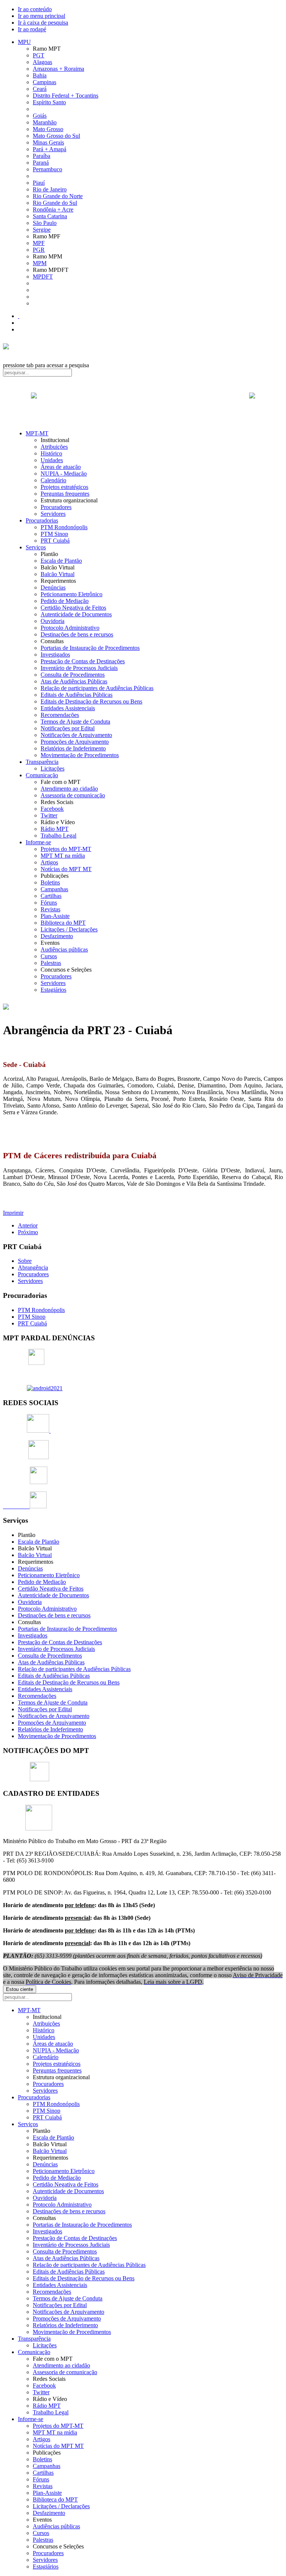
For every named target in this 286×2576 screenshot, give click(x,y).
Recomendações (60, 715)
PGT (39, 55)
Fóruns (49, 903)
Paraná (41, 163)
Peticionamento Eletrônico (71, 594)
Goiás (40, 116)
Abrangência (33, 1268)
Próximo (28, 1232)
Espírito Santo (49, 102)
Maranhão (45, 122)
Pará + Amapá (50, 149)
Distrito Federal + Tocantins (66, 96)
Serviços (36, 547)
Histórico (51, 453)
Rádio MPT (55, 829)
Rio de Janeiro (50, 189)
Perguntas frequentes (65, 494)
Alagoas (42, 62)
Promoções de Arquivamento (75, 742)
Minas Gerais (48, 142)
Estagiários (53, 990)
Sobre (25, 1261)
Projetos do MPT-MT (66, 849)
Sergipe (42, 230)
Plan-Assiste (55, 916)
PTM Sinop (54, 534)
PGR (39, 250)
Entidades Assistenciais (68, 708)
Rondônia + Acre (53, 209)
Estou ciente (20, 1989)
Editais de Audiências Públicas (77, 695)
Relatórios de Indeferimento (73, 748)
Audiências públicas (64, 949)
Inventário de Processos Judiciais (79, 668)
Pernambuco (47, 169)
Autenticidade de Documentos (76, 614)
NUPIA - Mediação (64, 474)
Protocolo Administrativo (70, 628)
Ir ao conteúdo (35, 9)
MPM (40, 263)
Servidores (53, 514)
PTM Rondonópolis (64, 527)
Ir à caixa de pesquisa (43, 23)
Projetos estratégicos (64, 487)
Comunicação (42, 775)
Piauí (39, 183)
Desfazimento (57, 936)
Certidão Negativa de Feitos (73, 608)
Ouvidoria (53, 621)
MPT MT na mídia (63, 856)
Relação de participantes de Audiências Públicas (97, 688)
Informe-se (38, 842)
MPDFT (43, 277)
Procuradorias (42, 520)
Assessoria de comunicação (73, 795)
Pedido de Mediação (65, 601)
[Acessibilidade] (19, 316)
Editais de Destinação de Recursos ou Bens (91, 701)
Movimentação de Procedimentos (80, 755)
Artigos (49, 862)
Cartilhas (51, 896)
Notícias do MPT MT (66, 869)
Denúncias (53, 587)
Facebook (52, 809)
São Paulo (45, 223)
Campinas (45, 82)
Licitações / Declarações (69, 929)
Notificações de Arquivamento (76, 735)
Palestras (51, 963)
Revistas (50, 909)
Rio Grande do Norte (58, 196)
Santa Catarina (50, 216)
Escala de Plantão (61, 561)
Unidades (52, 460)
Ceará (40, 89)
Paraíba (42, 156)
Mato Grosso (48, 129)
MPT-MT (37, 433)
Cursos (49, 956)
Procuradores (56, 507)
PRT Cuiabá (55, 541)
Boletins (50, 882)
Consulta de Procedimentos (73, 675)
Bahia (40, 75)
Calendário (53, 480)
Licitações (53, 768)
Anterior (28, 1225)
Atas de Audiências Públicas (74, 681)
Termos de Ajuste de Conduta (75, 722)
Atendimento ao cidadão (69, 789)
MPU (24, 42)
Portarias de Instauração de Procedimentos (90, 648)
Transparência (42, 762)
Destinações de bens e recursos (77, 634)
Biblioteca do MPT (63, 923)
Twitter (49, 815)
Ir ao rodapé (32, 29)
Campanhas (54, 889)
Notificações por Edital (68, 728)
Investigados (55, 655)
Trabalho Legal (58, 836)
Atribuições (54, 447)
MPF (39, 243)
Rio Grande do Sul (55, 203)
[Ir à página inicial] (143, 404)
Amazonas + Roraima (58, 69)
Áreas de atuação (61, 467)
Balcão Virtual (58, 574)
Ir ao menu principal (42, 16)
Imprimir (13, 1213)
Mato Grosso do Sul (56, 136)
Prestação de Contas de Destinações (83, 661)
